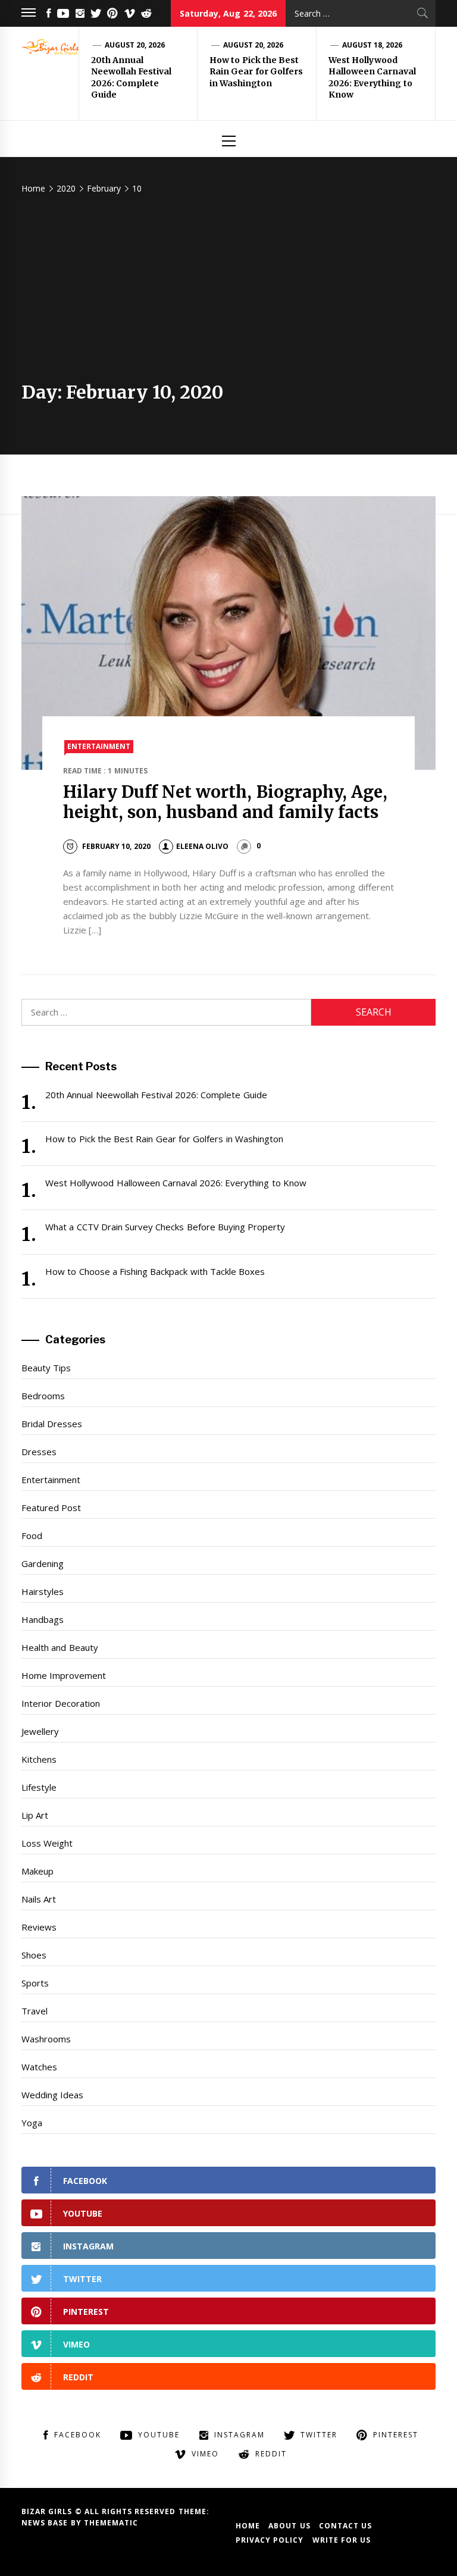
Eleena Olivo (202, 846)
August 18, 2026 (373, 45)
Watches (39, 2067)
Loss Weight (47, 1843)
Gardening (43, 1563)
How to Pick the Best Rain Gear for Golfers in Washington (256, 72)
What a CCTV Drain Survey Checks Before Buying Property (165, 1227)
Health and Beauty (60, 1647)
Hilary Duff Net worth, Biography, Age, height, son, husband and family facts (226, 802)
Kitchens (39, 1759)
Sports (35, 1983)
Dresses (39, 1452)
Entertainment (99, 746)
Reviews (39, 1927)
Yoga (32, 2123)
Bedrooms (43, 1396)
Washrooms (46, 2039)
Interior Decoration (61, 1703)
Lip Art (35, 1815)
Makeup (37, 1871)
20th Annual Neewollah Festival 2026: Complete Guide (131, 78)
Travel (35, 2011)
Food (32, 1535)
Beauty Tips (46, 1368)
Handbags (43, 1619)
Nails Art (39, 1899)
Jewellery (40, 1731)
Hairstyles (43, 1591)
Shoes (34, 1955)
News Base (46, 2523)
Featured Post (51, 1508)
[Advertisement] (228, 292)
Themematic (111, 2523)
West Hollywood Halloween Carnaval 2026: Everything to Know (372, 78)
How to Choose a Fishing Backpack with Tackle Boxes (155, 1271)
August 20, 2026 (135, 45)
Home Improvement (64, 1675)
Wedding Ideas (52, 2095)
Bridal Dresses (52, 1424)
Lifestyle (39, 1787)
